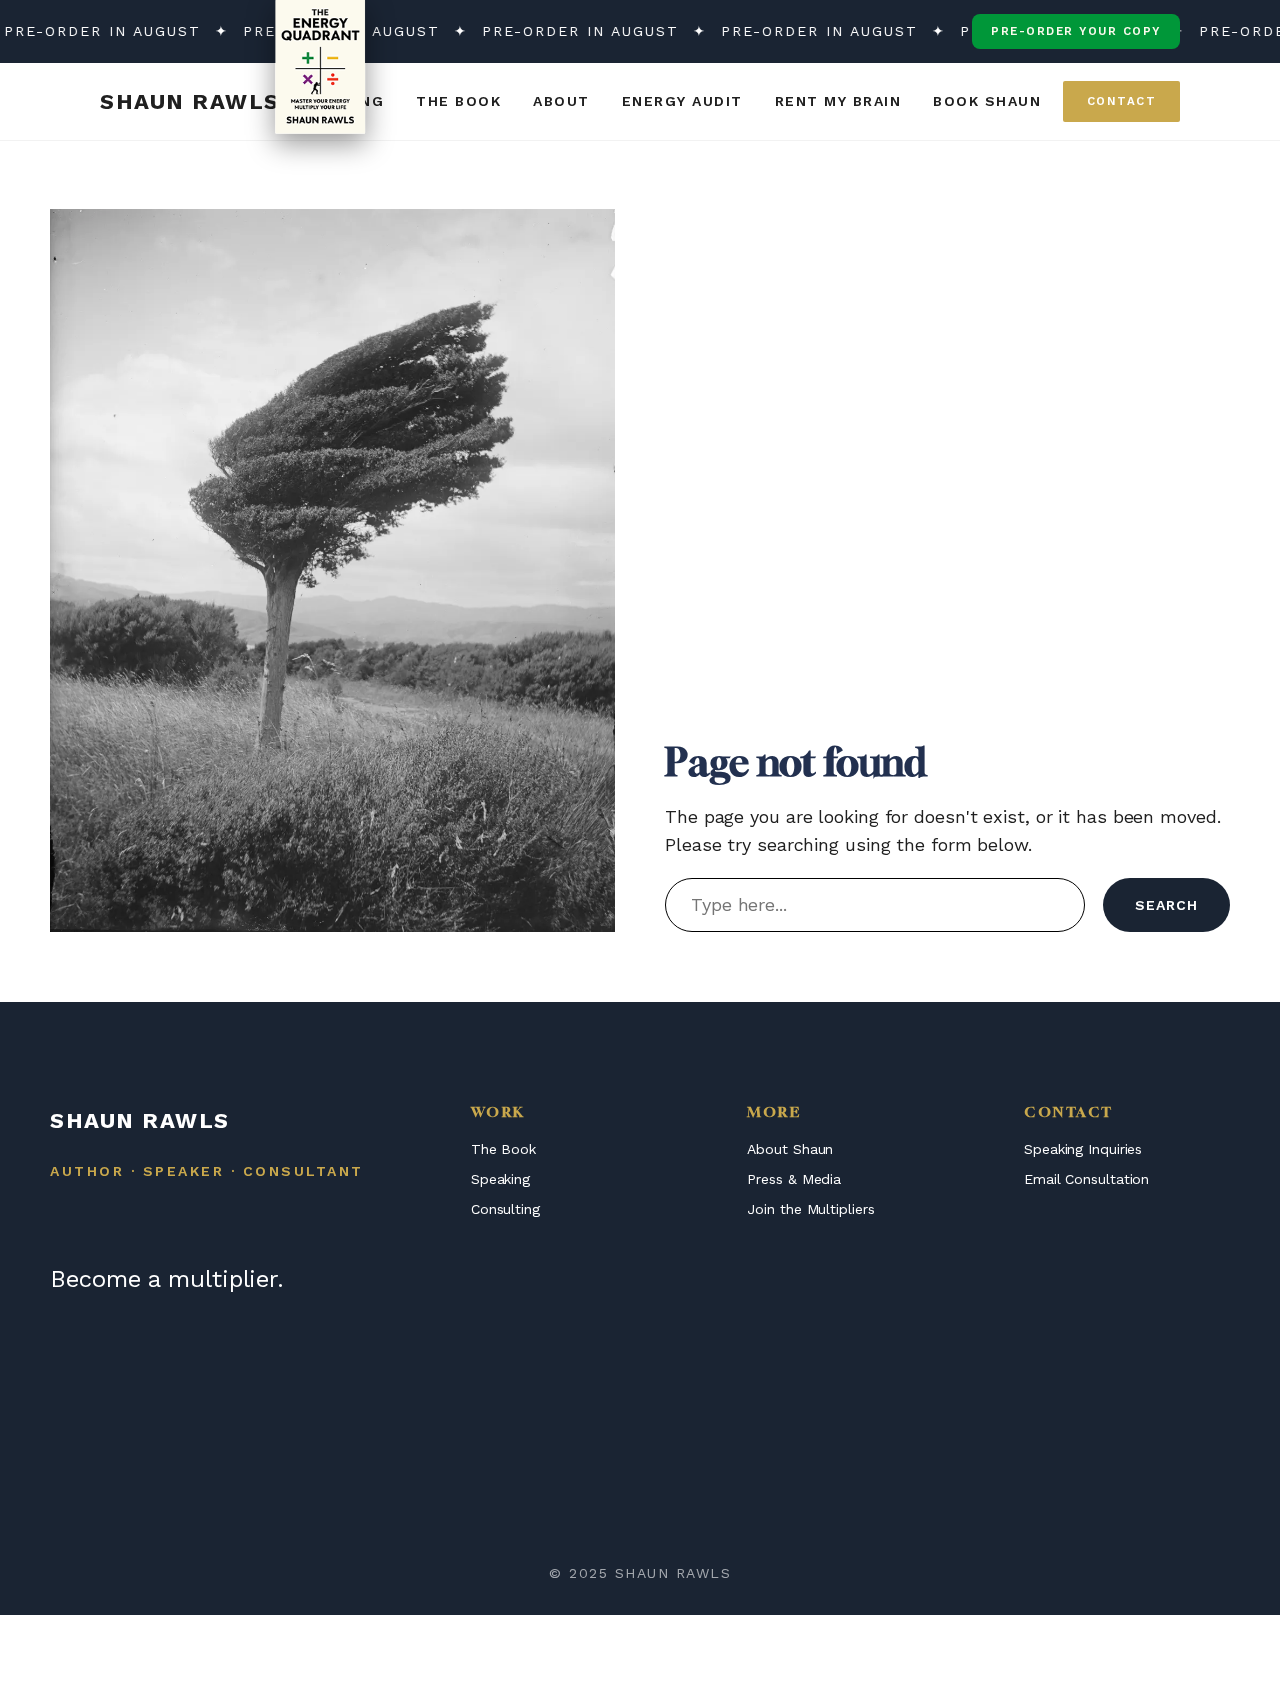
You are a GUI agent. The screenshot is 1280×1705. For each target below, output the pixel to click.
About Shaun (790, 1149)
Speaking (500, 1179)
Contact (1122, 101)
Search (1166, 905)
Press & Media (794, 1179)
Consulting (505, 1209)
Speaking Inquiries (1083, 1149)
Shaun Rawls (190, 101)
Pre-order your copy (1076, 31)
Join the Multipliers (810, 1209)
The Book (503, 1149)
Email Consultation (1086, 1179)
